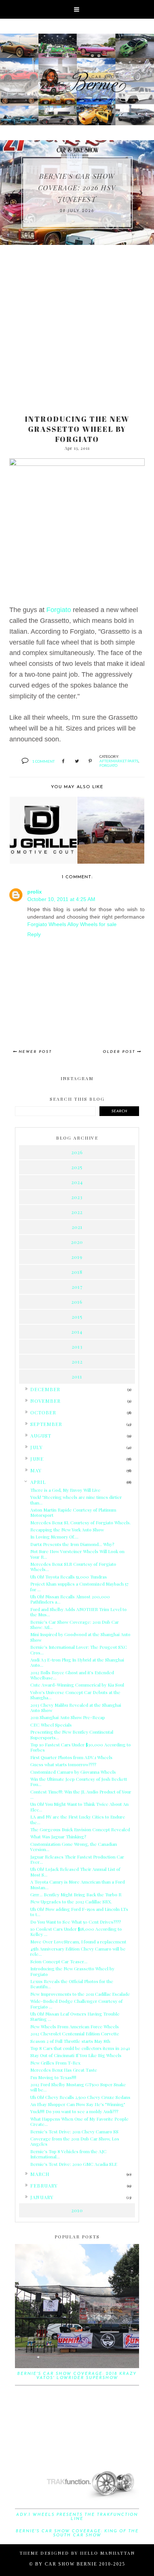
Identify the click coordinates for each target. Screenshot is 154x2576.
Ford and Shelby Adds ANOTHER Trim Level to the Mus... (78, 1612)
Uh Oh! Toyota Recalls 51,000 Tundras (69, 1577)
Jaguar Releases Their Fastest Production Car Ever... (77, 1859)
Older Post (119, 1052)
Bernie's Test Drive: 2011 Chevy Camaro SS (74, 2131)
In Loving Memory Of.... (54, 1537)
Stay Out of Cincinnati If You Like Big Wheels (76, 2055)
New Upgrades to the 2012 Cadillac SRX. (71, 1902)
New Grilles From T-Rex (55, 2063)
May (36, 1470)
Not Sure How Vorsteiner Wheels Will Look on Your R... (77, 1554)
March (40, 2174)
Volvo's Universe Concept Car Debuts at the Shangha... (75, 1695)
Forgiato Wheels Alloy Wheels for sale (72, 924)
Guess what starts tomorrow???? (63, 1764)
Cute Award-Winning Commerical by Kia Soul (77, 1685)
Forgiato (59, 610)
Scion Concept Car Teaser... (59, 1961)
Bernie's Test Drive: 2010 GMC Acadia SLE (74, 2164)
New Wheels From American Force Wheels (75, 2026)
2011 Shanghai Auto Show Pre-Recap (68, 1717)
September (46, 1424)
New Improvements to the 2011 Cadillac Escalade (80, 1994)
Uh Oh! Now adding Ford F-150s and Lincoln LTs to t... (79, 1912)
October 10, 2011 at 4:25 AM (61, 899)
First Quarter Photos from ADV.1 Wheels (71, 1757)
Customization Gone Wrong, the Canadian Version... (74, 1847)
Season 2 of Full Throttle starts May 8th (70, 2041)
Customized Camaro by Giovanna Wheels (73, 1772)
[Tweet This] (77, 762)
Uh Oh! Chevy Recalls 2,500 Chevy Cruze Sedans (80, 2097)
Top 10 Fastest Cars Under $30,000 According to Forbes (81, 1747)
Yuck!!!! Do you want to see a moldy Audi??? (74, 2111)
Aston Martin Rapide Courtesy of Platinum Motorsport (73, 1512)
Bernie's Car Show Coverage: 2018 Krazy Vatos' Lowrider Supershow (77, 2376)
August (41, 1435)
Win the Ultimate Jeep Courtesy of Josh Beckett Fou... (79, 1782)
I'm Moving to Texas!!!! (53, 2077)
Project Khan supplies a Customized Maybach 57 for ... (79, 1586)
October (43, 1412)
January (42, 2197)
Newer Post (35, 1052)
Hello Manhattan (107, 2553)
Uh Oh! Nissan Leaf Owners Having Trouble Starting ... (75, 2016)
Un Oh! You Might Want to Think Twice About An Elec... (79, 1807)
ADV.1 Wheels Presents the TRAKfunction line (77, 2517)
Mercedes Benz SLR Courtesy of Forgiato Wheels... (73, 1567)
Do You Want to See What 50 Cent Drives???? (76, 1922)
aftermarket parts (119, 761)
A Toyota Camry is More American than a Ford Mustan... (78, 1884)
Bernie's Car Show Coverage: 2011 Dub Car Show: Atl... (75, 1624)
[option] (77, 193)
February (44, 2185)
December (45, 1389)
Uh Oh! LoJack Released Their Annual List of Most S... (75, 1872)
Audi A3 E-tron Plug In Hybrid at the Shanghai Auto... (77, 1662)
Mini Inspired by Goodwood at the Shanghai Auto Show (80, 1637)
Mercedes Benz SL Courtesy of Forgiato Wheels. (81, 1522)
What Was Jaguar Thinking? (58, 1836)
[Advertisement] (77, 326)
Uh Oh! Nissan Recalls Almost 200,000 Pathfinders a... (70, 1599)
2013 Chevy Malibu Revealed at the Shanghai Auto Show (76, 1707)
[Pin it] (90, 762)
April (38, 1482)
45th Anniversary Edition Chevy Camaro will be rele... (78, 1951)
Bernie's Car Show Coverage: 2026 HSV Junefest (77, 188)
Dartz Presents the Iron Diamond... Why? (72, 1544)
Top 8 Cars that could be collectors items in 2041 (80, 2048)
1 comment (43, 761)
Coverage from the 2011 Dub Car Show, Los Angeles (75, 2141)
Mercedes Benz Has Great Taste (64, 2070)
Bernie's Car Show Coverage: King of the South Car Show (77, 2533)
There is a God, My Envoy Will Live (65, 1490)
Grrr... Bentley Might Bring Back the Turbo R (76, 1894)
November (45, 1401)
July (36, 1447)
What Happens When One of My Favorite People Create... (79, 2121)
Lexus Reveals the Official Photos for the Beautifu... (72, 1984)
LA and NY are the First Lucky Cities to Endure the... (78, 1819)
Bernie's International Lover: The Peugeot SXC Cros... (79, 1650)
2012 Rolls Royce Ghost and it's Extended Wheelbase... (72, 1675)
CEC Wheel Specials (51, 1725)
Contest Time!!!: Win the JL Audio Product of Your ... (81, 1794)
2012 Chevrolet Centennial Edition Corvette (75, 2034)
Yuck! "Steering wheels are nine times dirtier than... (76, 1500)
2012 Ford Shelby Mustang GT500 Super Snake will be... (78, 2087)
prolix (35, 892)
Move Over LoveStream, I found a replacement (78, 1942)
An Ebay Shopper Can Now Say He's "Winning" (78, 2104)
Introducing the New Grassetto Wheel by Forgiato (72, 1971)
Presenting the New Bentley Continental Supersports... (72, 1734)
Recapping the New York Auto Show (67, 1530)
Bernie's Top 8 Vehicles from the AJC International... (68, 2154)
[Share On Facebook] (63, 762)
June (37, 1459)
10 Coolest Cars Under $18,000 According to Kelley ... (76, 1931)
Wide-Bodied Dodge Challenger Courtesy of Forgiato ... (76, 2004)
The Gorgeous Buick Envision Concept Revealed (80, 1829)
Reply (34, 934)
